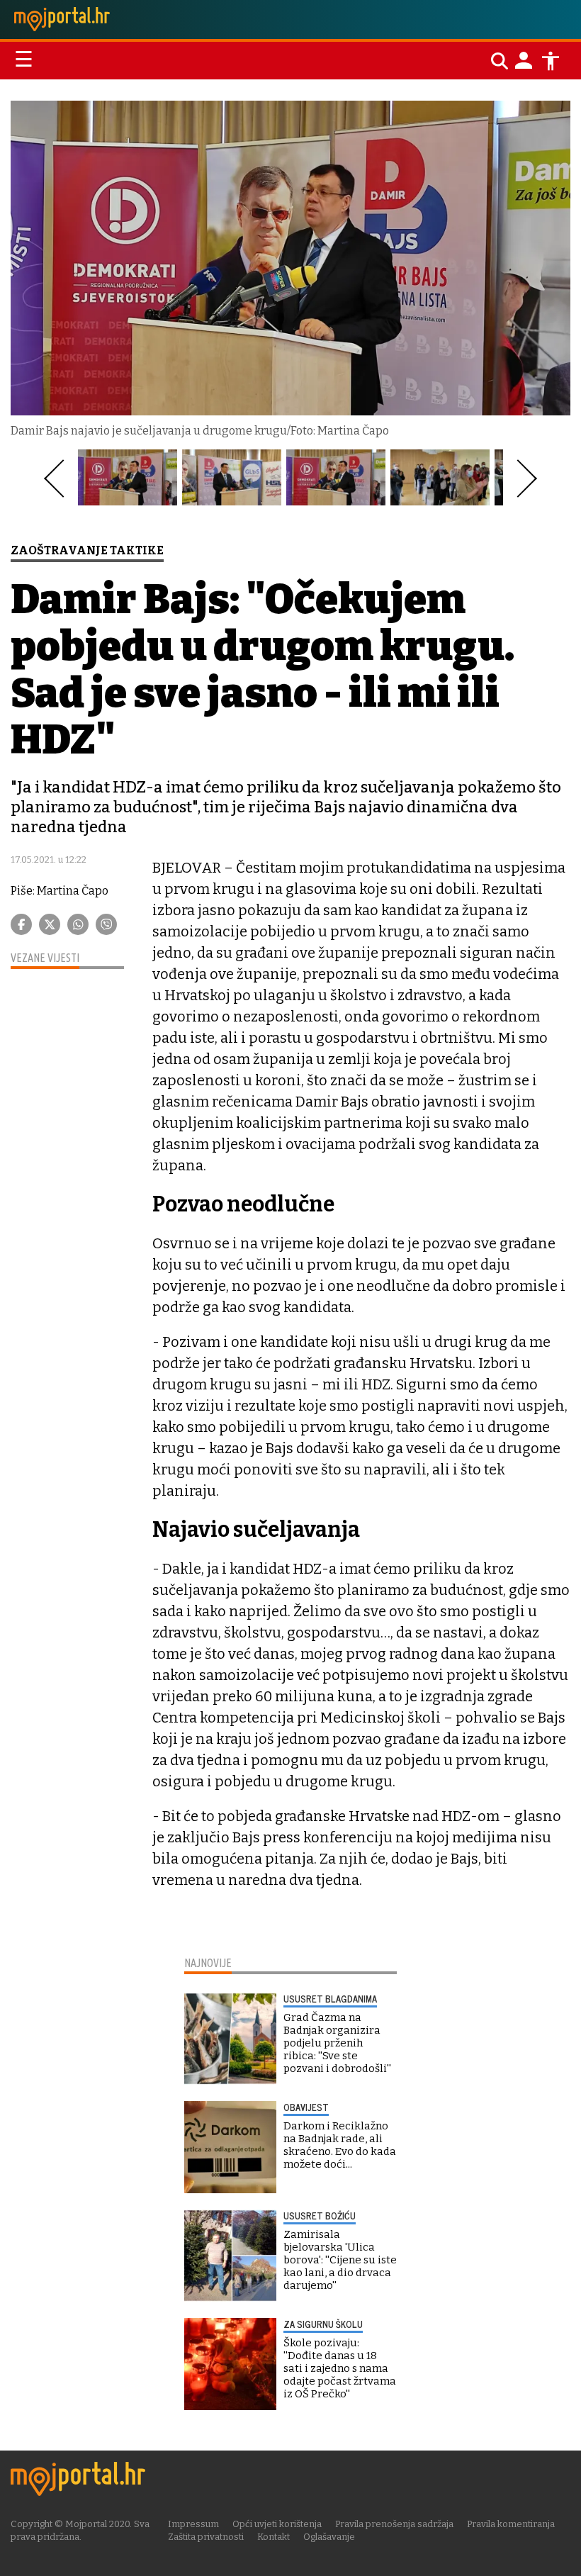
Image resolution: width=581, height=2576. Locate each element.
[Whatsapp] (78, 924)
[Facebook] (21, 924)
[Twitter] (50, 924)
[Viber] (106, 924)
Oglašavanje (329, 2537)
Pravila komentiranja (511, 2524)
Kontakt (273, 2537)
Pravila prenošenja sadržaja (394, 2524)
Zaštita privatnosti (206, 2537)
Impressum (193, 2524)
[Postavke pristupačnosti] (551, 61)
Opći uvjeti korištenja (277, 2524)
